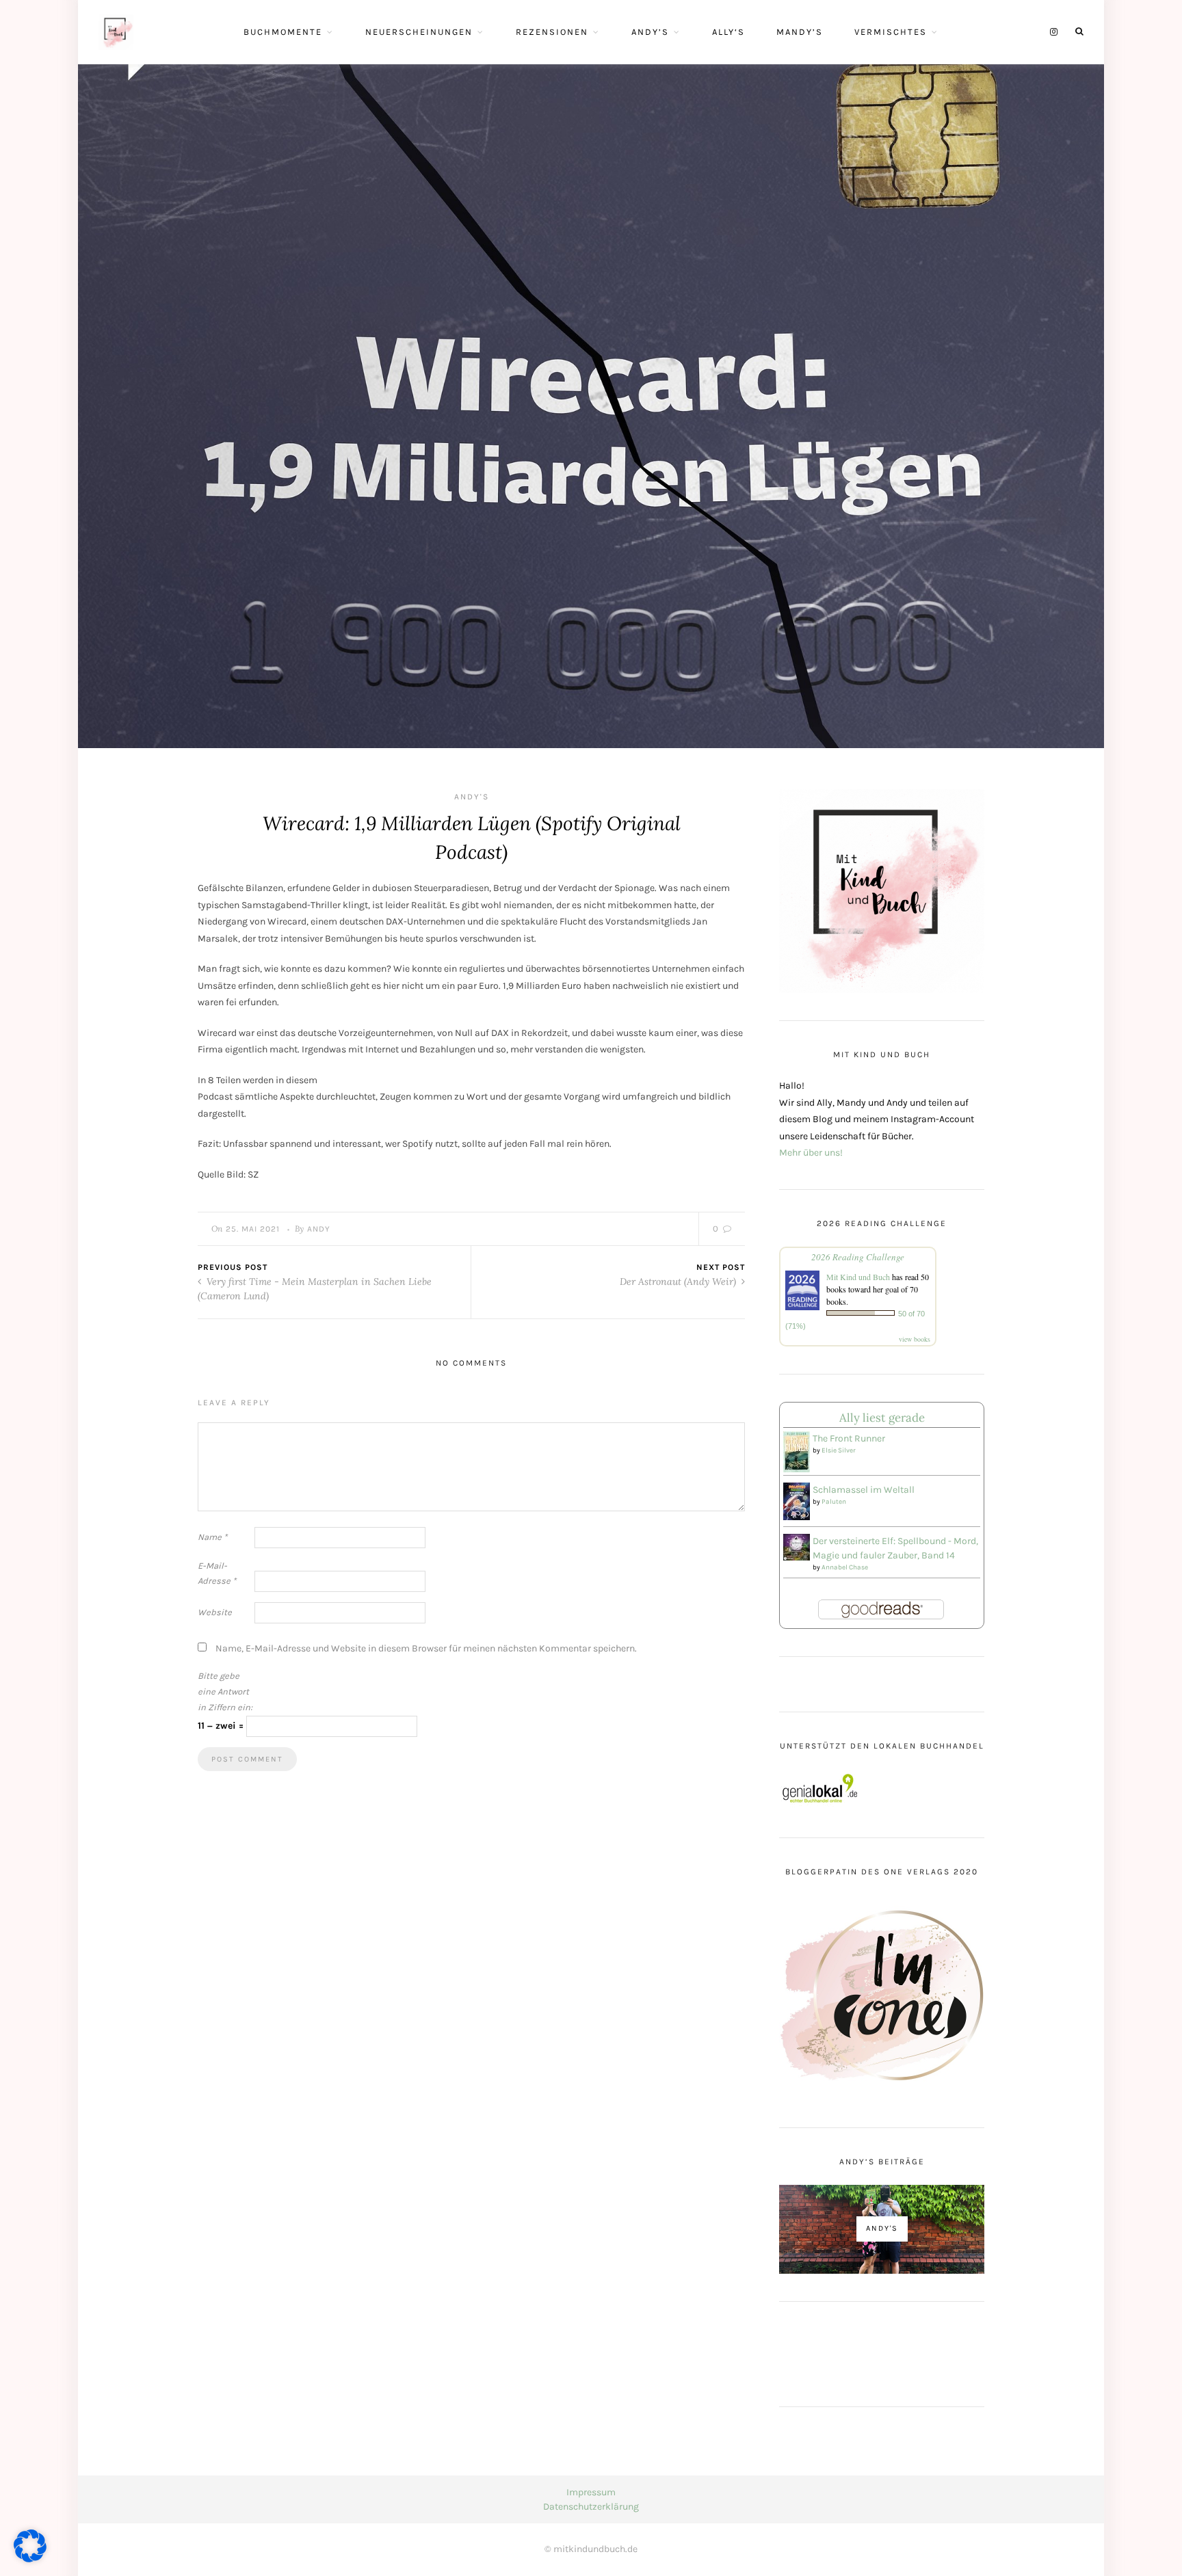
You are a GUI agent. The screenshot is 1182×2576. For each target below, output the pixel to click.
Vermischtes (891, 32)
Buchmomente (283, 32)
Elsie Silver (839, 1450)
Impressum (591, 2492)
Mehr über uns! (811, 1153)
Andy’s (650, 32)
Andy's (472, 797)
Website (215, 1612)
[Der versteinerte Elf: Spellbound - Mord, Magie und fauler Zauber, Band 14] (797, 1546)
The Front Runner (849, 1438)
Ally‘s (728, 32)
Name (212, 1537)
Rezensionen (552, 32)
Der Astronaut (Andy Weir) (679, 1282)
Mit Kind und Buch (858, 1277)
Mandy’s (800, 32)
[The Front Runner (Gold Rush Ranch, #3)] (797, 1451)
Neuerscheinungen (419, 32)
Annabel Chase (845, 1567)
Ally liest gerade (882, 1418)
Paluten (834, 1502)
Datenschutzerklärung (591, 2507)
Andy (319, 1229)
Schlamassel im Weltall (864, 1490)
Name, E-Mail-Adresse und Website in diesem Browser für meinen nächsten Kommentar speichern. (426, 1648)
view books (915, 1339)
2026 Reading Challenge (858, 1257)
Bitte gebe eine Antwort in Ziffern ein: (225, 1691)
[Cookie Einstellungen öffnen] (30, 2559)
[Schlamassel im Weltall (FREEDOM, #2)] (797, 1501)
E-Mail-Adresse (217, 1574)
